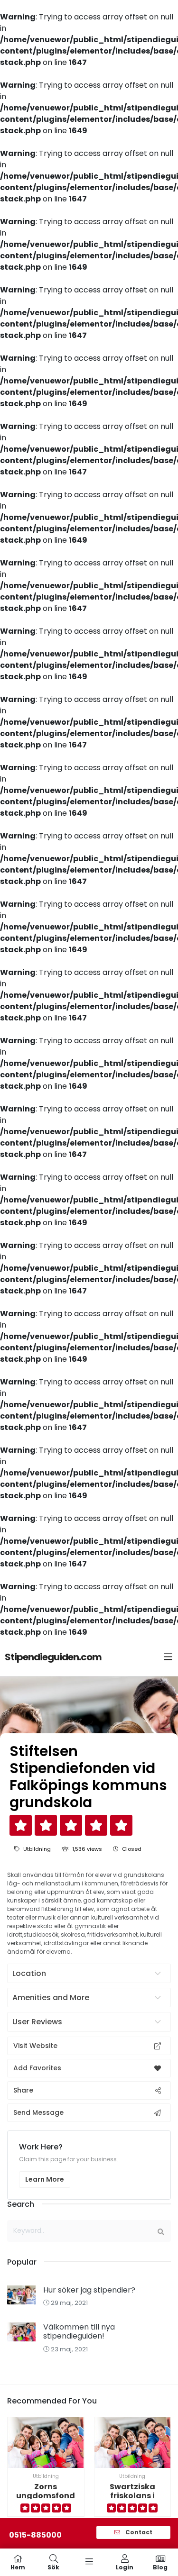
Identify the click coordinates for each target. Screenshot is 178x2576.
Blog (160, 2567)
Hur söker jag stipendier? (89, 2290)
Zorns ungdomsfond (46, 2491)
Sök (53, 2567)
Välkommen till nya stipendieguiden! (79, 2331)
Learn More (45, 2179)
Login (125, 2567)
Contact (138, 2532)
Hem (18, 2567)
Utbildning (37, 1849)
